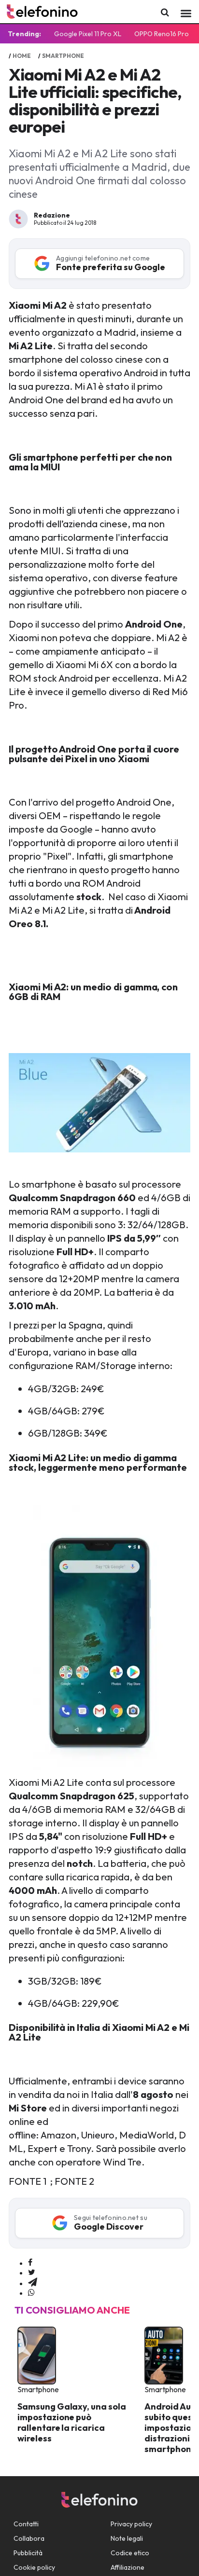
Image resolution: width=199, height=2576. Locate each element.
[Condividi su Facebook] (30, 2263)
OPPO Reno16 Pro (162, 34)
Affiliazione (128, 2567)
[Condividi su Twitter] (32, 2273)
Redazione (52, 215)
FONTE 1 (28, 2181)
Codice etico (130, 2553)
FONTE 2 (75, 2181)
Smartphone (63, 56)
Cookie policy (34, 2567)
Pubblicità (28, 2553)
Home (22, 56)
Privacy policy (131, 2524)
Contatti (26, 2524)
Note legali (127, 2538)
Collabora (29, 2538)
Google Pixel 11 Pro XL (88, 34)
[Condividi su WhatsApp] (31, 2293)
